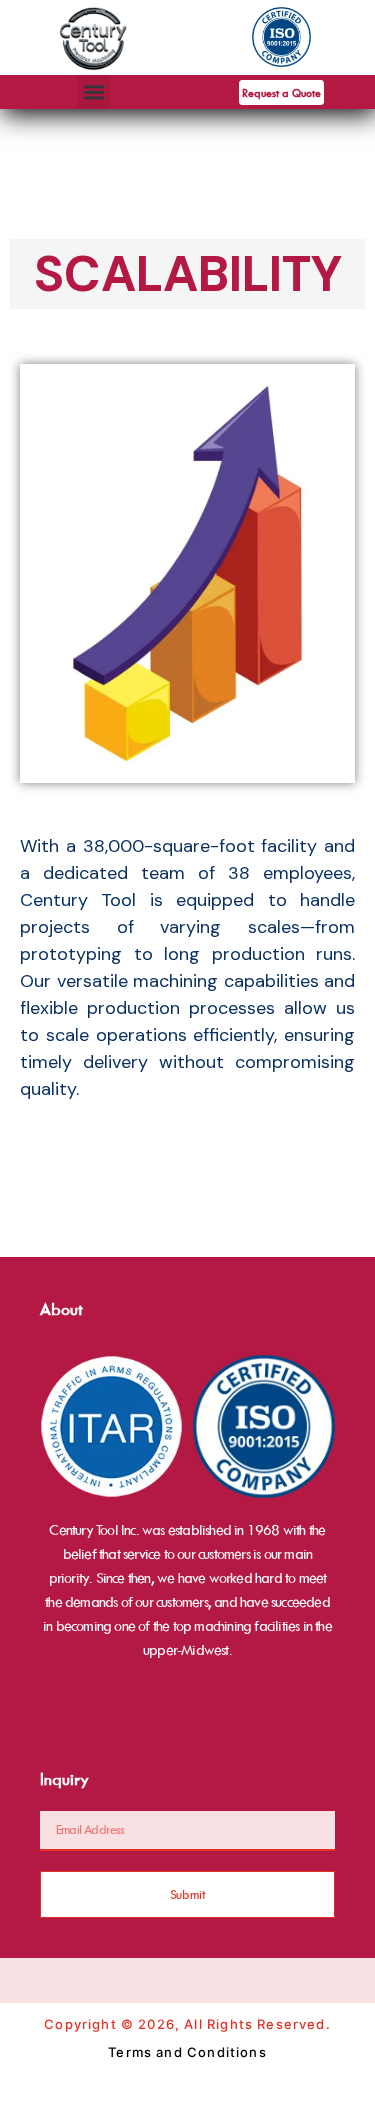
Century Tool (78, 900)
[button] (93, 92)
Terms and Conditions (187, 2052)
